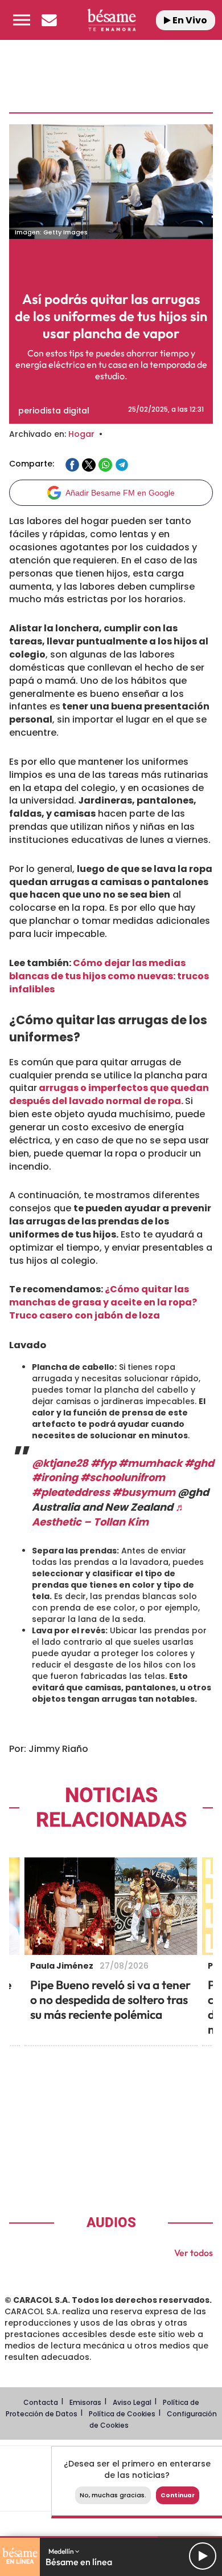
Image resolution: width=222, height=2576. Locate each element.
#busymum (144, 1492)
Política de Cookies (122, 2414)
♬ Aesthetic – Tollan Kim (109, 1514)
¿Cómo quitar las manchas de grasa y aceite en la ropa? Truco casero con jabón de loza (103, 1302)
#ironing (55, 1477)
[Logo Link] (111, 20)
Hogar (81, 434)
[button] (22, 20)
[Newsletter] (49, 20)
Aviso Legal (132, 2402)
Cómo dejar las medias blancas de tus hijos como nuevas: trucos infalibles (109, 976)
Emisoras (85, 2402)
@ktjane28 (60, 1463)
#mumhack (150, 1463)
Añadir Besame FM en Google (120, 493)
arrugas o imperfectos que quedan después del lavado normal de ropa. (109, 1094)
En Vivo (189, 20)
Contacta (41, 2402)
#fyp (103, 1463)
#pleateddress (71, 1492)
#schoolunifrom (123, 1477)
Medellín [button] (62, 2551)
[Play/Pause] (203, 2556)
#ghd (199, 1463)
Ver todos (194, 2253)
